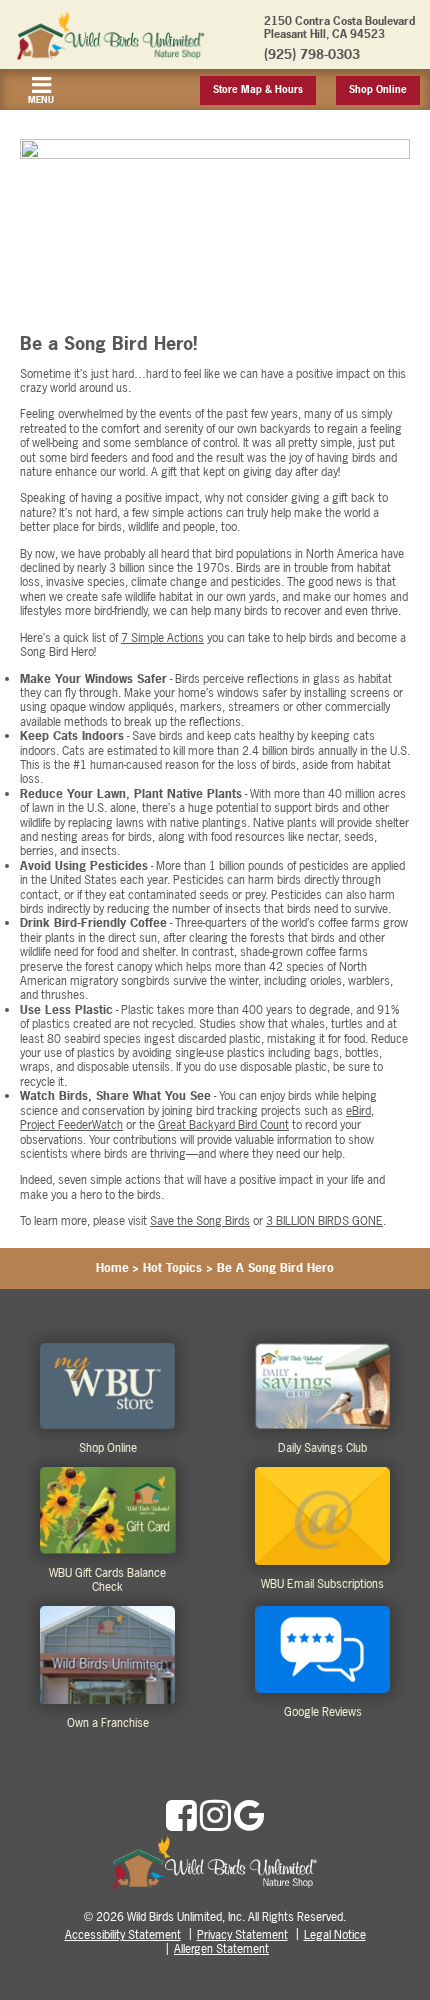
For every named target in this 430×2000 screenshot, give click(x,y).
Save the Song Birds (200, 1221)
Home (112, 1268)
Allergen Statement (221, 1949)
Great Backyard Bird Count (223, 1125)
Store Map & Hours (258, 89)
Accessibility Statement (123, 1935)
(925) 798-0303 (312, 54)
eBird (358, 1111)
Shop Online (378, 89)
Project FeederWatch (71, 1125)
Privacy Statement (242, 1935)
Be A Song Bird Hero (275, 1268)
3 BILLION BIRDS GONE (324, 1221)
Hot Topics (172, 1268)
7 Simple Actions (162, 638)
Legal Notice (335, 1935)
